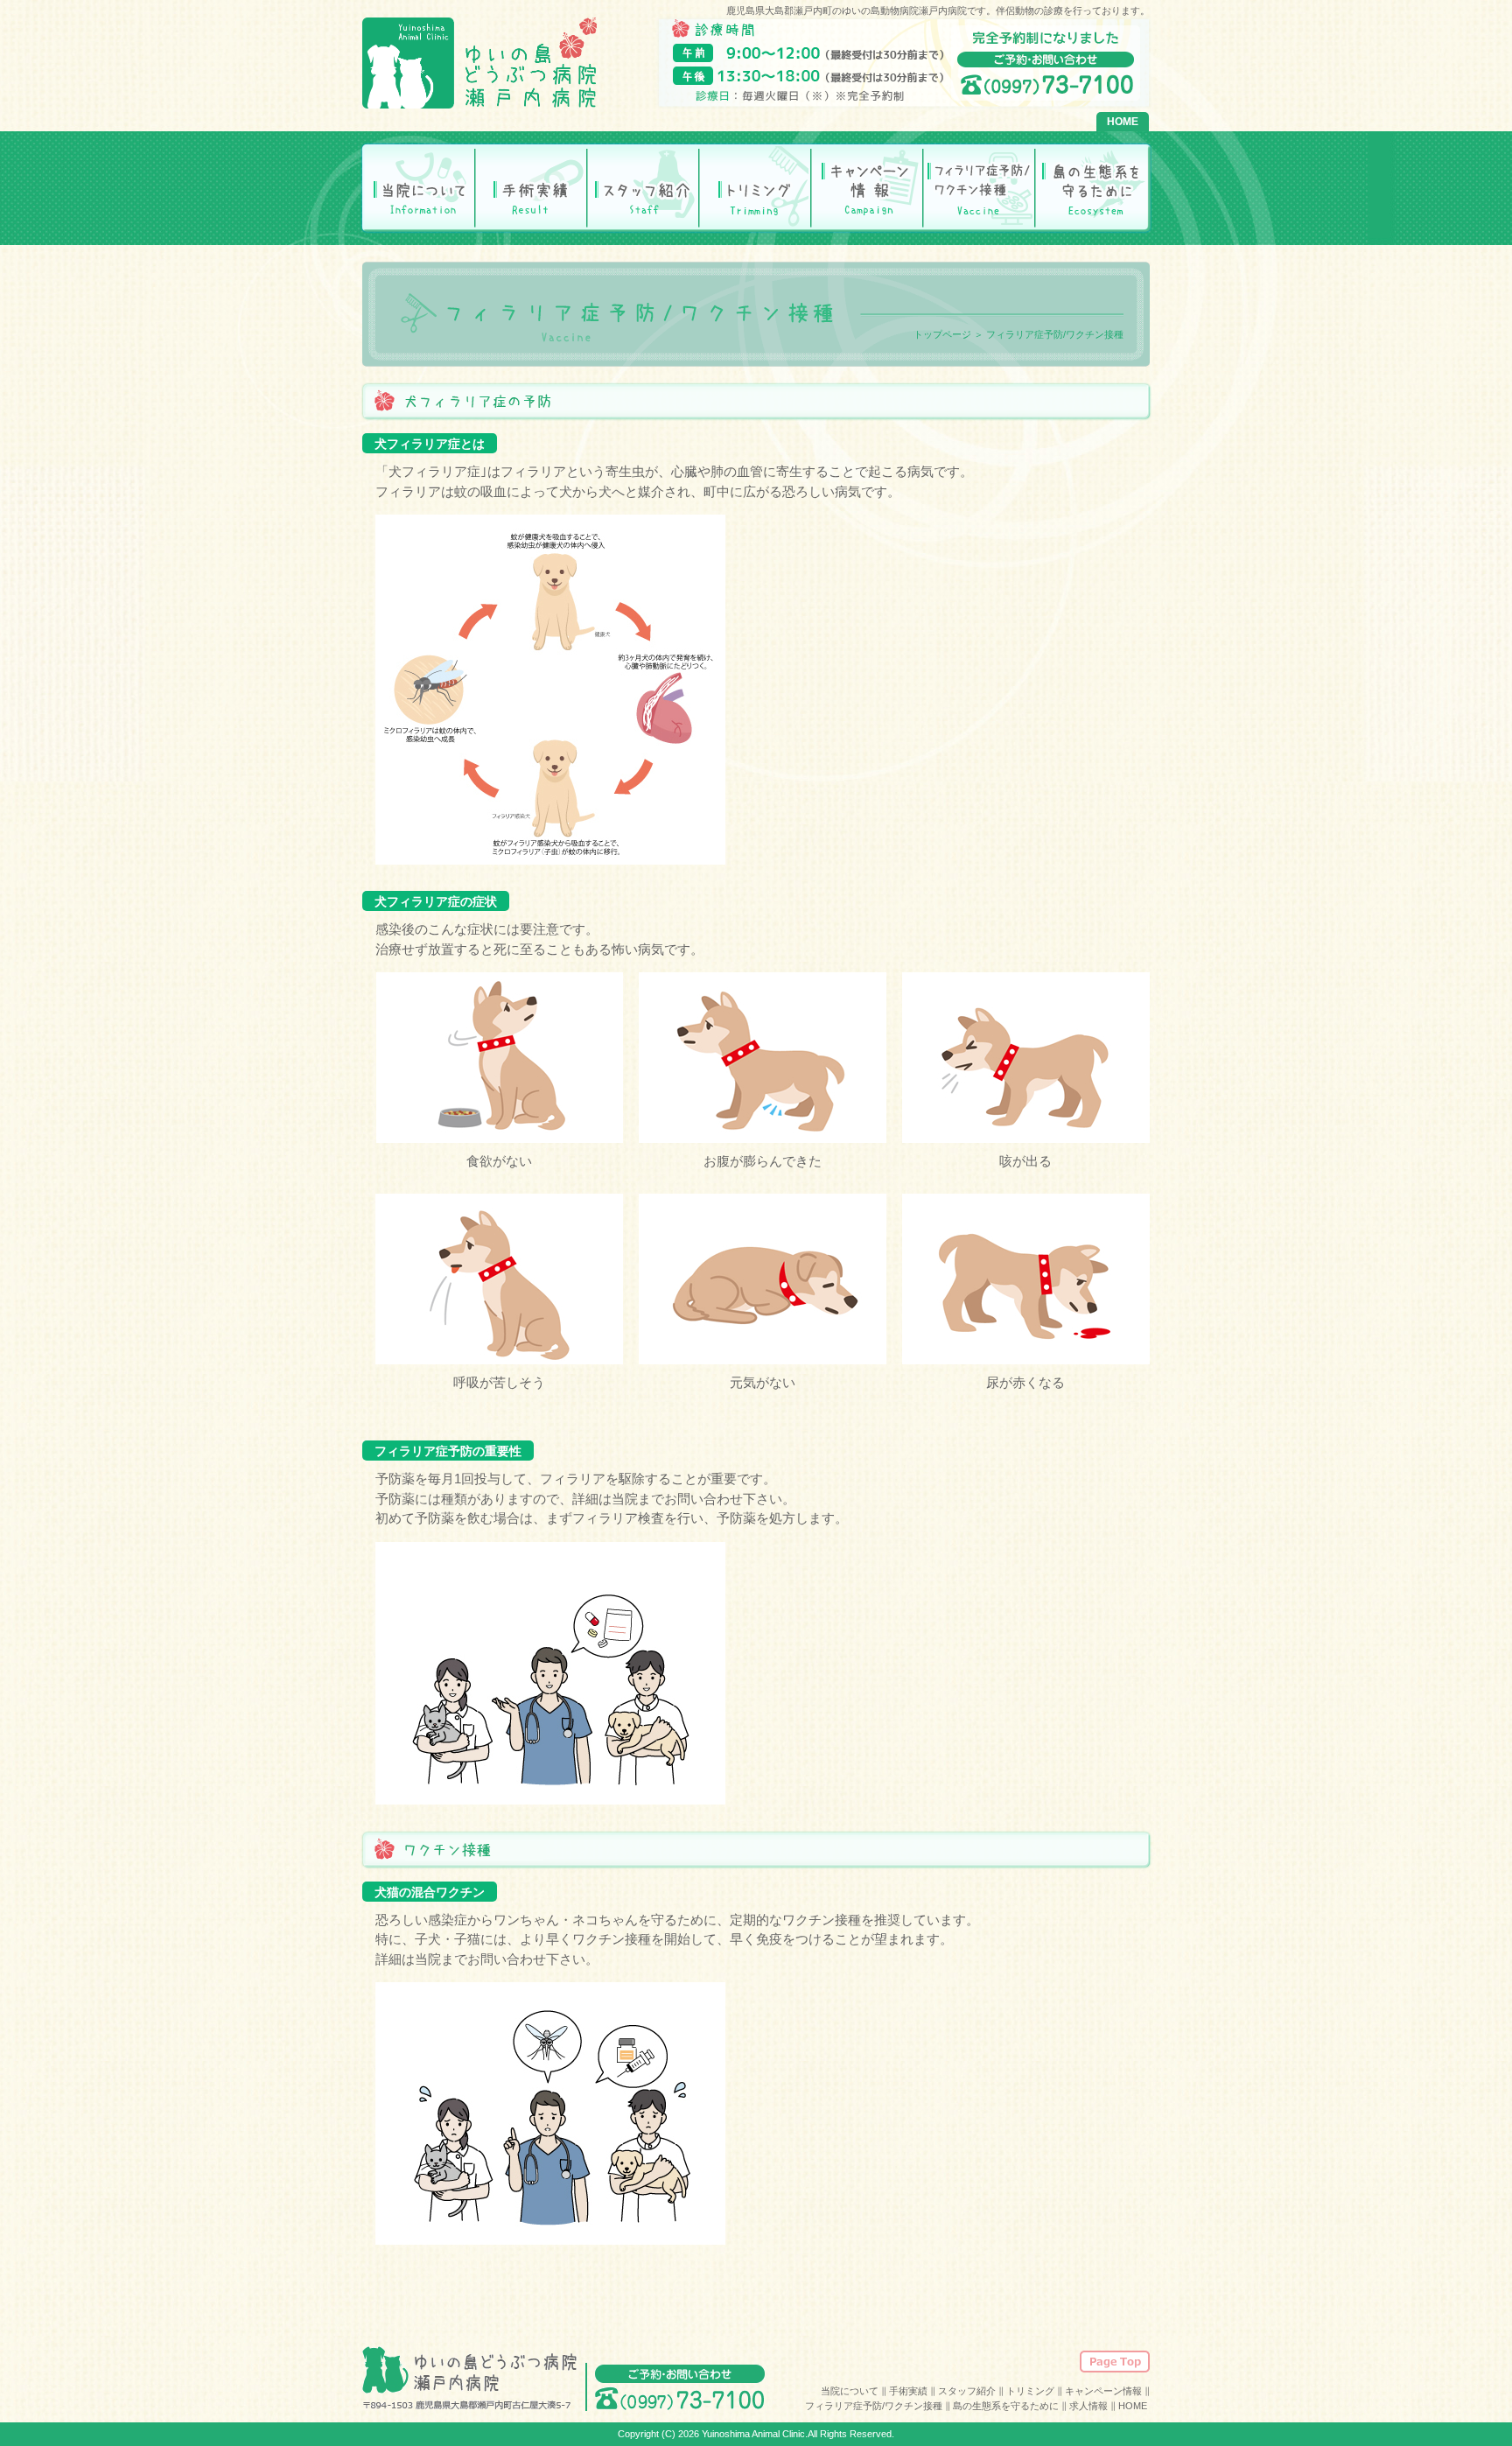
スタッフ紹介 (643, 187)
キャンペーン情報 (867, 187)
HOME (1123, 122)
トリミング (755, 187)
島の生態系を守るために (1091, 187)
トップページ (942, 334)
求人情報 (1088, 2406)
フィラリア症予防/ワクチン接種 (979, 187)
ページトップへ (1115, 2362)
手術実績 (531, 187)
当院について (419, 187)
